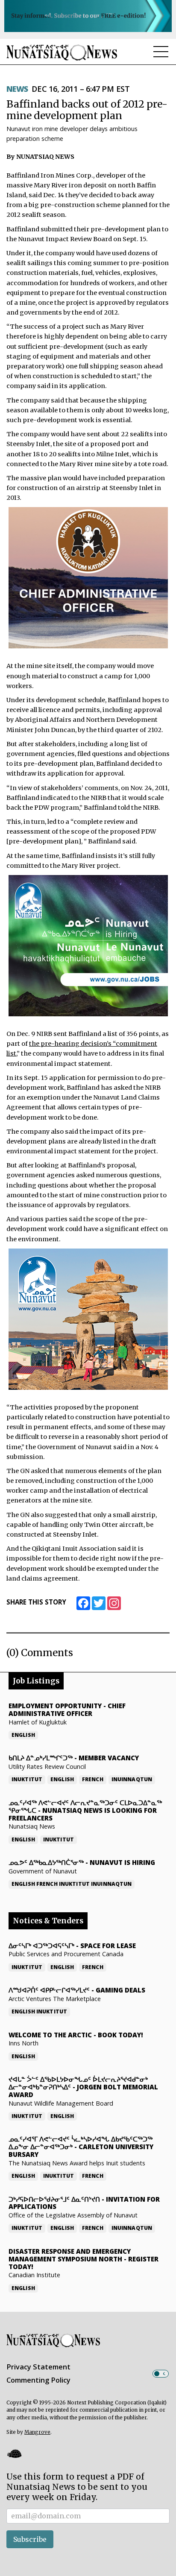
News (17, 89)
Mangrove (37, 2432)
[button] (14, 2454)
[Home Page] (62, 52)
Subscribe (30, 2539)
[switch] (161, 2374)
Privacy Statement (38, 2367)
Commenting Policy (38, 2380)
